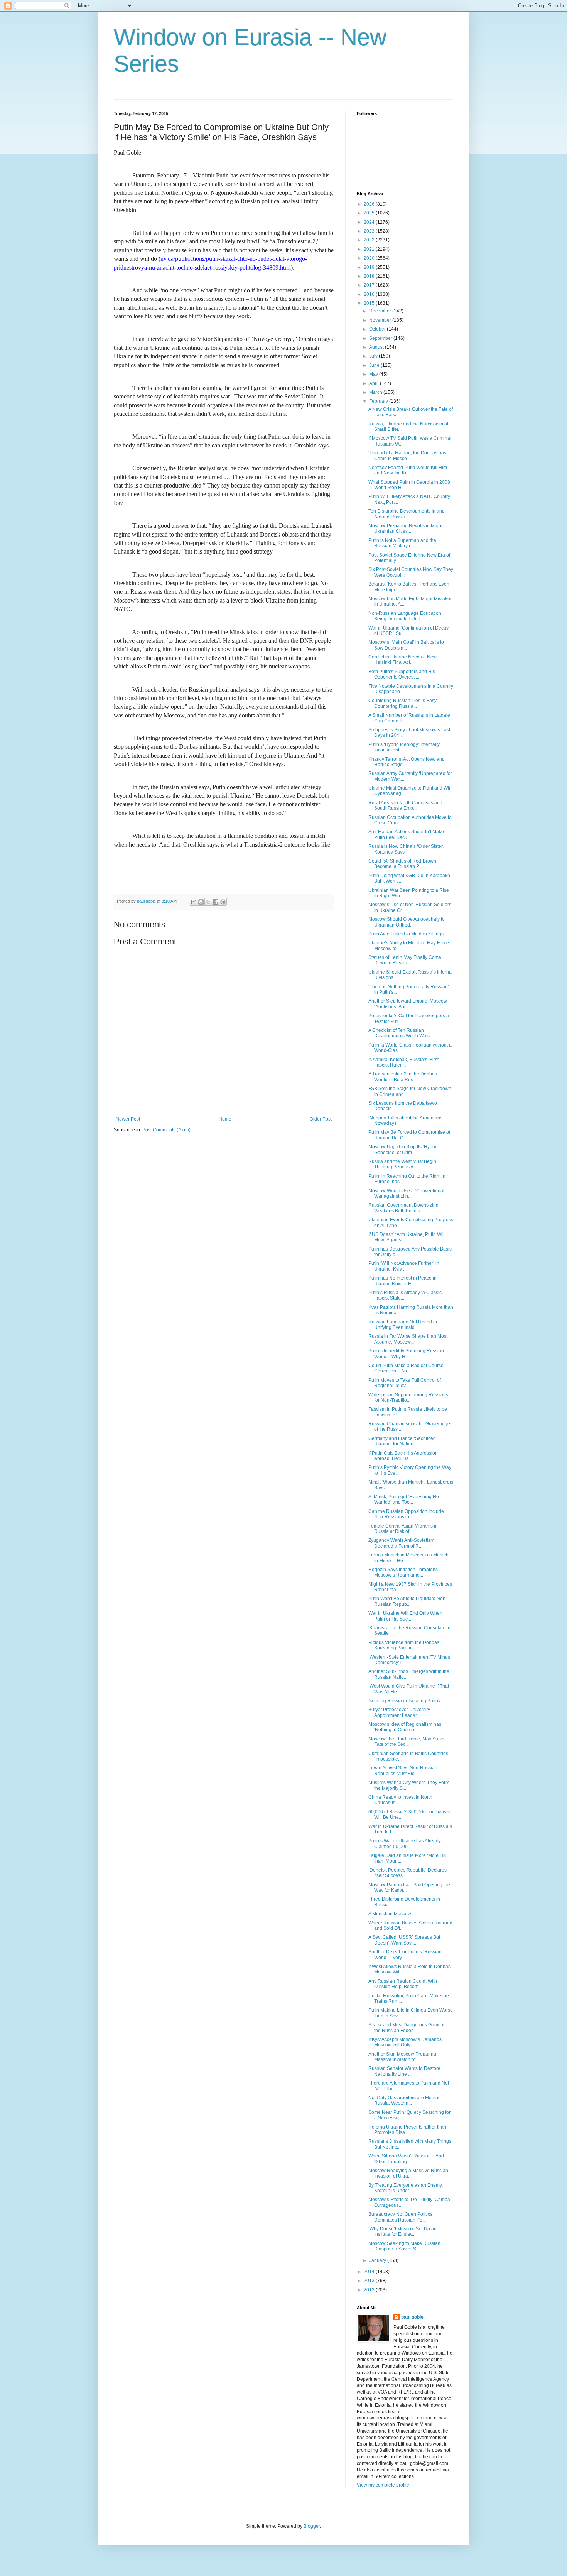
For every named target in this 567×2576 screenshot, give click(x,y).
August (377, 347)
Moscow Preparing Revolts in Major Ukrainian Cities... (406, 528)
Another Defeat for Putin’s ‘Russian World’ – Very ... (405, 1955)
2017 (370, 285)
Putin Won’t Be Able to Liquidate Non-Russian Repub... (408, 1601)
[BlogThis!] (201, 902)
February (379, 401)
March (376, 392)
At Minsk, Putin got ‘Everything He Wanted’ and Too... (404, 1499)
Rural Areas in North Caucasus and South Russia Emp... (405, 805)
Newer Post (128, 1119)
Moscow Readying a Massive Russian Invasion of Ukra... (408, 2173)
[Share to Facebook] (216, 902)
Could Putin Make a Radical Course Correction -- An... (406, 1368)
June (375, 365)
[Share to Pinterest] (223, 902)
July (374, 356)
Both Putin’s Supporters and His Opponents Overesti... (402, 674)
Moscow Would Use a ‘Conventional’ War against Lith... (407, 1193)
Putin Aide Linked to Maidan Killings (406, 934)
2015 (370, 303)
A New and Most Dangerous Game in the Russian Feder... (407, 2027)
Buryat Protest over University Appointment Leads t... (399, 1712)
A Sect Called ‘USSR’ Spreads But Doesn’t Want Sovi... (404, 1940)
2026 (370, 204)
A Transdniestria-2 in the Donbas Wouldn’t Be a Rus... (403, 1077)
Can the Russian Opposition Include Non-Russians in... (406, 1514)
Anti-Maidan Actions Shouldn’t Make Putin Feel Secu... (406, 834)
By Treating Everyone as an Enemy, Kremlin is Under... (406, 2188)
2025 (370, 213)
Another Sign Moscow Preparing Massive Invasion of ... (402, 2057)
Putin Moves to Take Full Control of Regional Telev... (405, 1383)
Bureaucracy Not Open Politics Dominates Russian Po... (400, 2217)
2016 (370, 294)
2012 (370, 2290)
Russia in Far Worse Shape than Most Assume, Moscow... (408, 1339)
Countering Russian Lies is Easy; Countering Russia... (403, 703)
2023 (370, 231)
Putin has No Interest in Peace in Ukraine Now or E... (402, 1281)
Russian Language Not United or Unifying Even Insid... (403, 1325)
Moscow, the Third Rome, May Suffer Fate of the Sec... (407, 1742)
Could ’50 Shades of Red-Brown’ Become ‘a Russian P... (403, 864)
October (378, 329)
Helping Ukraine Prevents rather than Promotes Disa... (407, 2130)
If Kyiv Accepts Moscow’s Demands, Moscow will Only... (406, 2042)
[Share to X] (208, 902)
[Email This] (194, 902)
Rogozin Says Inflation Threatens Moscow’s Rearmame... (403, 1572)
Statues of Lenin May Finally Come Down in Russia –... (405, 960)
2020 (370, 258)
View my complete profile (383, 2485)
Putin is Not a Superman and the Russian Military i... (402, 543)
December (381, 311)
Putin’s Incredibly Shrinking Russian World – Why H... (406, 1354)
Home (225, 1119)
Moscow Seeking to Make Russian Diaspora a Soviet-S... (404, 2246)
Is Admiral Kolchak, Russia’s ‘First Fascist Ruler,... (403, 1062)
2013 (370, 2281)
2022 (370, 240)
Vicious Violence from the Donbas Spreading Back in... (404, 1645)
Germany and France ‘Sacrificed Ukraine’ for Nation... (402, 1441)
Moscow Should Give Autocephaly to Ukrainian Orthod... (407, 922)
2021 (370, 249)
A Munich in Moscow (390, 1914)
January (378, 2260)
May (374, 374)
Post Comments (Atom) (166, 1130)
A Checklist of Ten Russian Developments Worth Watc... (401, 1033)
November (381, 320)
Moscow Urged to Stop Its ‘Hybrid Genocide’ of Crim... (403, 1150)
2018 (370, 276)
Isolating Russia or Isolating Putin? (405, 1701)
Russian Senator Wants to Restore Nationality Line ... (404, 2071)
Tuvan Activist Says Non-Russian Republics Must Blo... (403, 1771)
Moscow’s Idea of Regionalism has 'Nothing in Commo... (405, 1727)
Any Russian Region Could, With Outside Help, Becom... (403, 1984)
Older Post (321, 1119)
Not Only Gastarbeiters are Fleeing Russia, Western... (405, 2100)
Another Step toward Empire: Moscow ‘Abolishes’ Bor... (408, 1004)
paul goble (412, 2317)
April (375, 383)
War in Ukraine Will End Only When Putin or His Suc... (405, 1616)
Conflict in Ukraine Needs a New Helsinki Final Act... (402, 660)
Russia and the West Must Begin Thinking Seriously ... (402, 1164)
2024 (370, 222)
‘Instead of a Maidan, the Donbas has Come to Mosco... (407, 456)
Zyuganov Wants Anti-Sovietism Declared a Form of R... (401, 1543)
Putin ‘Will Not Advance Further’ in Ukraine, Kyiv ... (404, 1266)
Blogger (312, 2526)
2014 (370, 2272)
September (381, 338)
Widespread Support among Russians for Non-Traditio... (408, 1398)
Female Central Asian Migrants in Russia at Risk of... (403, 1529)
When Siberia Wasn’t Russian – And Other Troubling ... (406, 2159)
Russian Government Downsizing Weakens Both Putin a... (403, 1208)
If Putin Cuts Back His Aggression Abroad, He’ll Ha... (403, 1456)
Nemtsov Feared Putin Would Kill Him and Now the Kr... (408, 470)
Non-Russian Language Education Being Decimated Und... (405, 616)
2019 (370, 267)
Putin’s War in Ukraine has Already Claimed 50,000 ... (405, 1843)
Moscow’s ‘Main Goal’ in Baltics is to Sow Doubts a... (406, 645)
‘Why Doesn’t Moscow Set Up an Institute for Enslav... (402, 2232)
